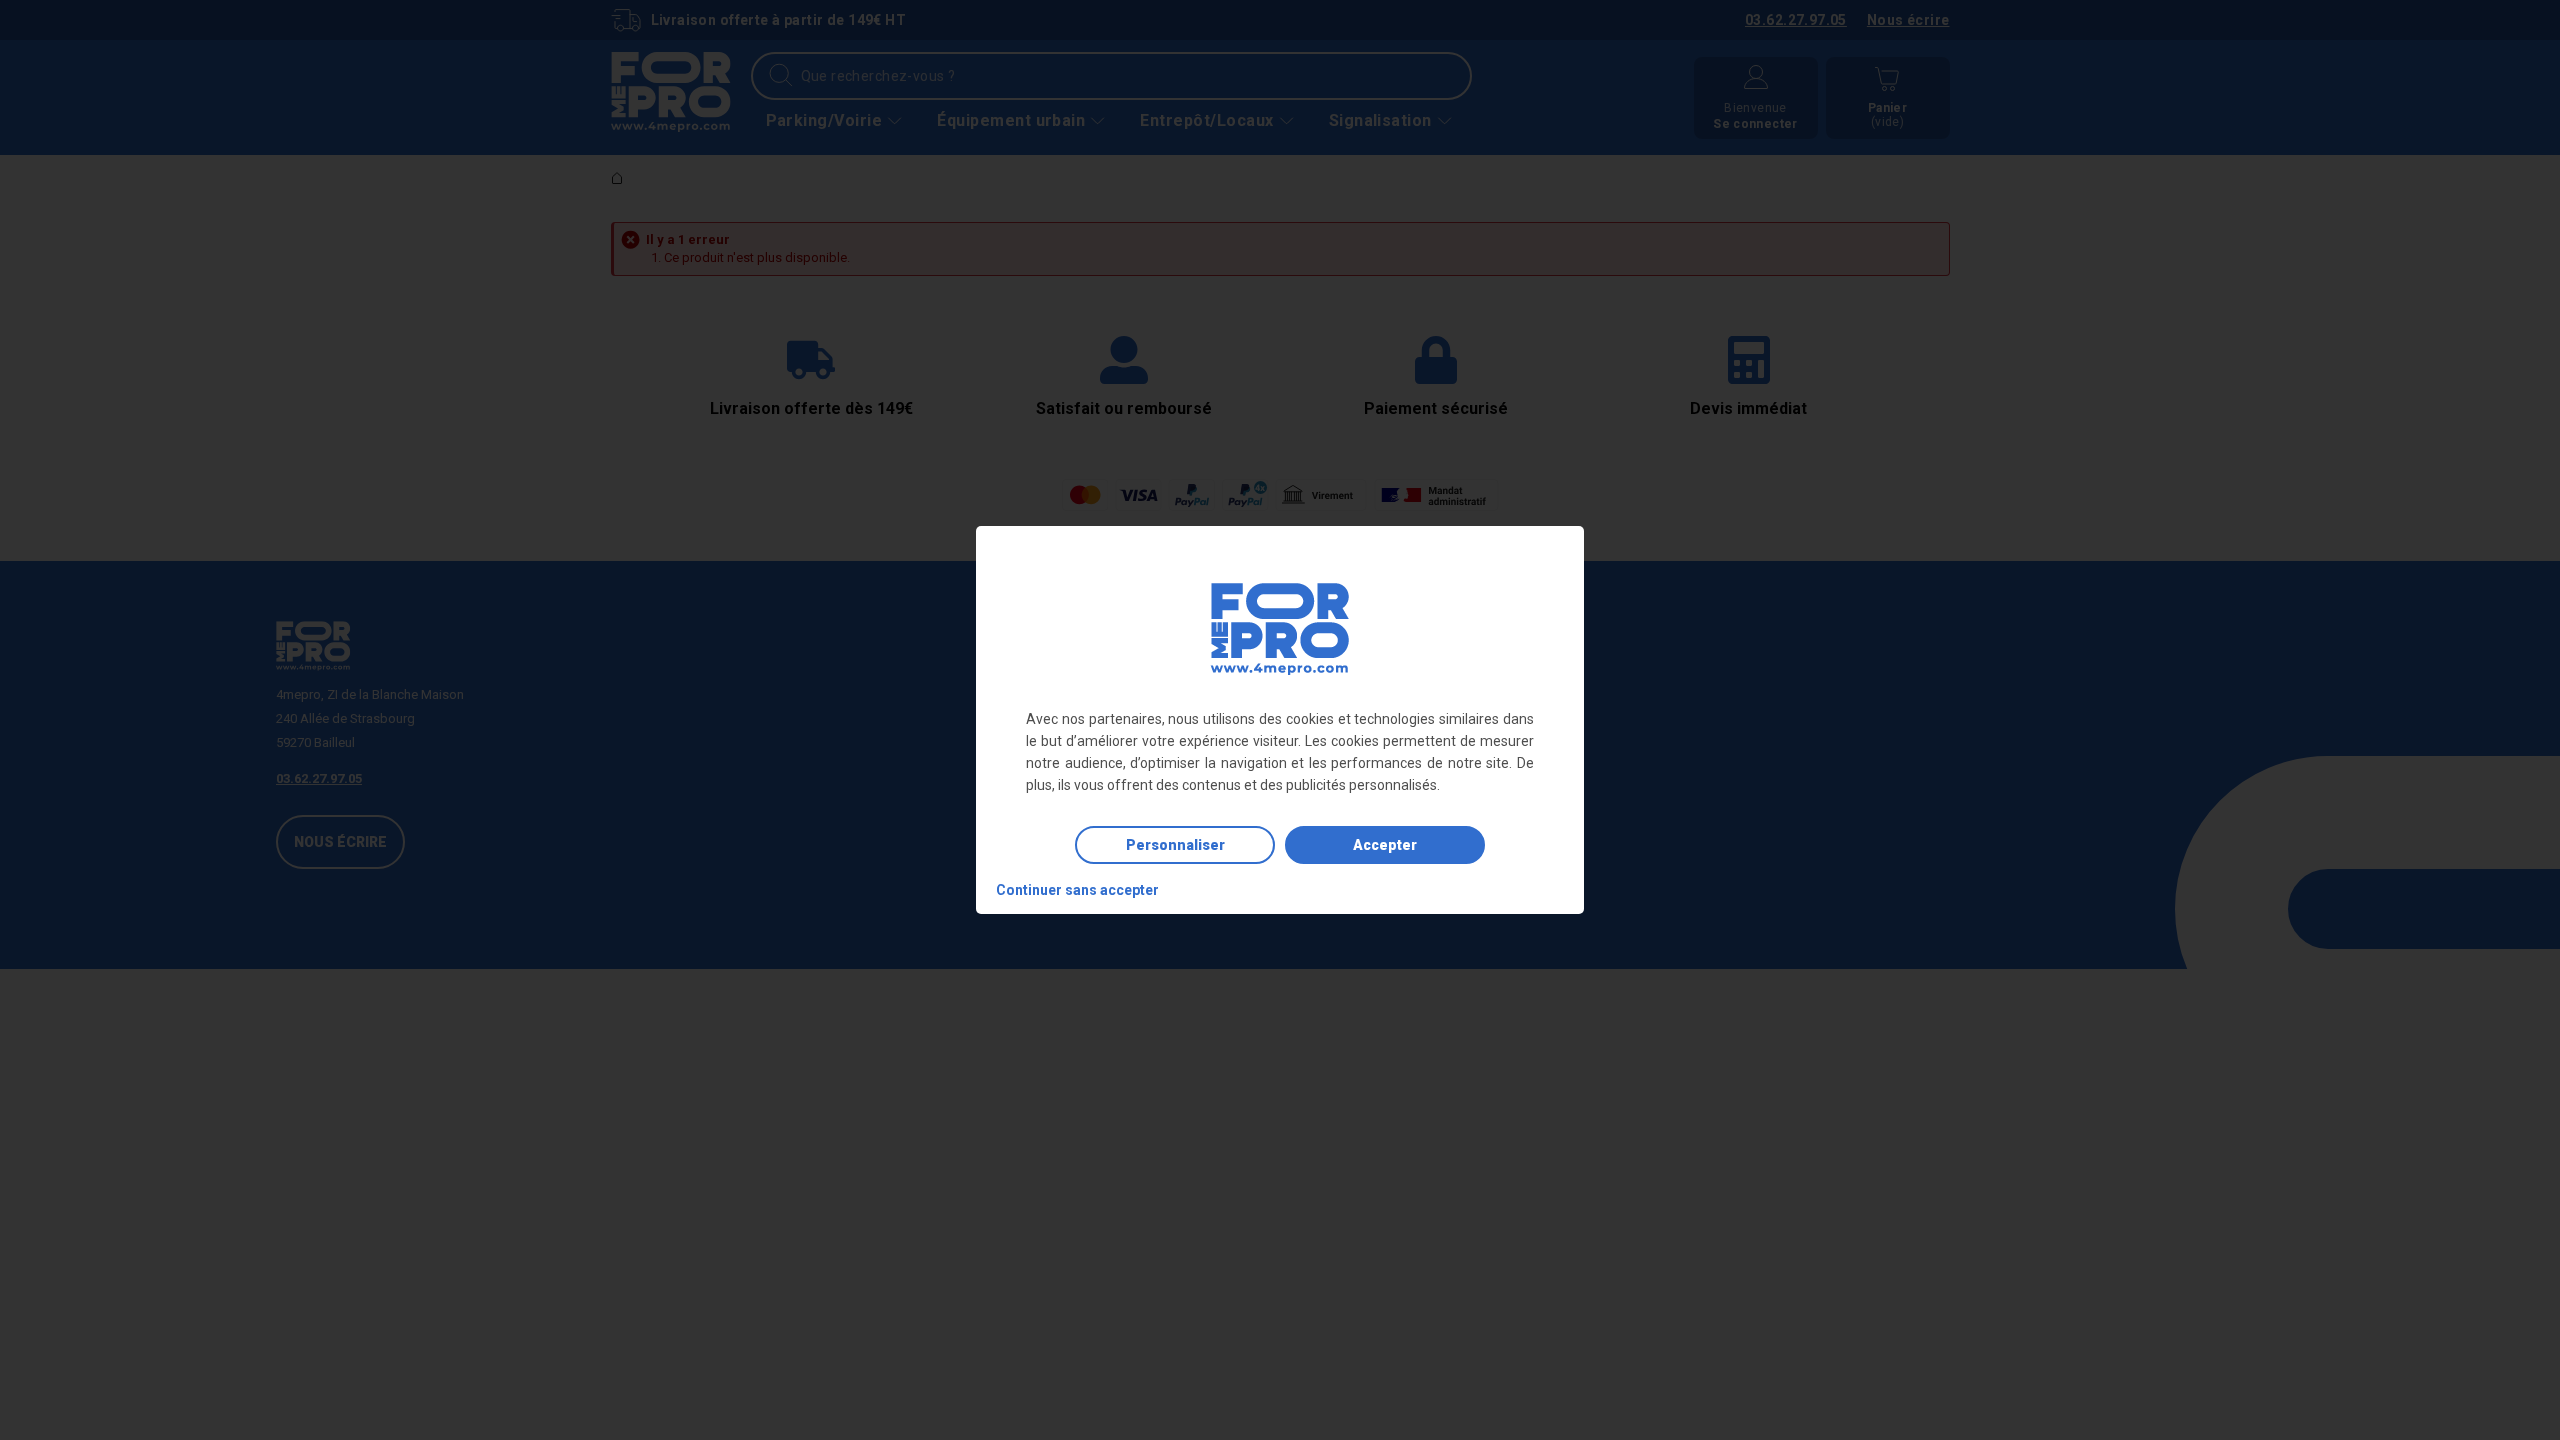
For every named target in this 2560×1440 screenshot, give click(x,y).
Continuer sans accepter (1077, 890)
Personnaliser (1175, 845)
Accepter (1385, 845)
